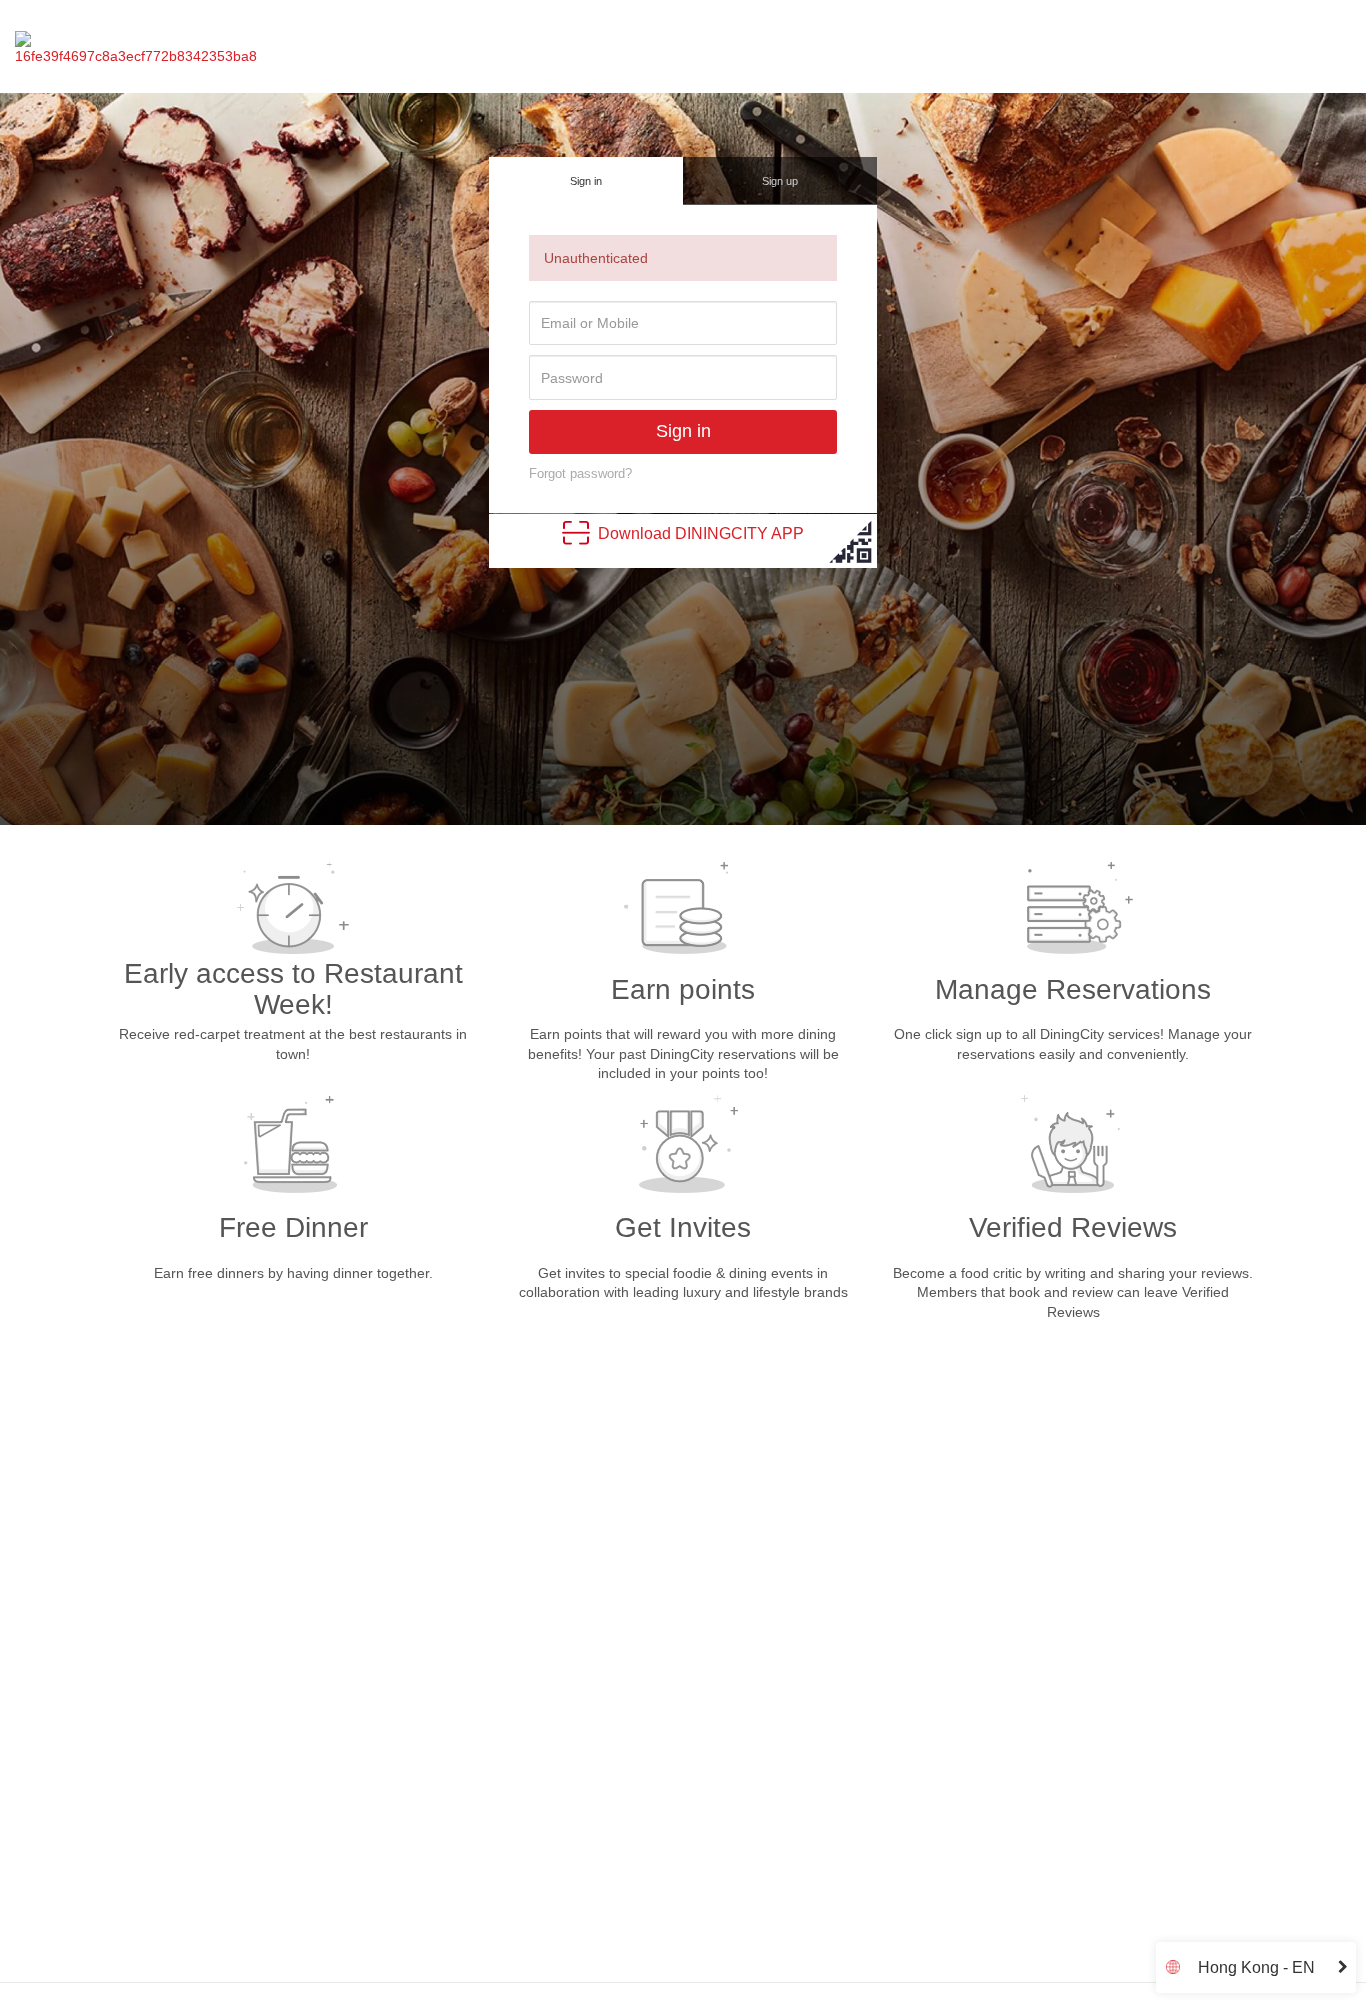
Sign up (780, 181)
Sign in (586, 181)
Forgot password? (580, 473)
